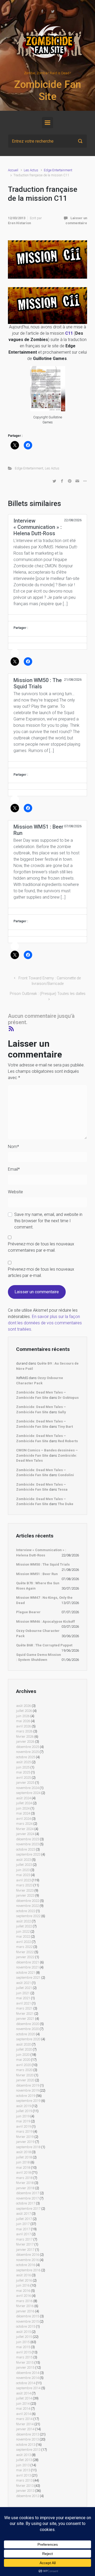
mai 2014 (23, 2409)
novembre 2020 (27, 2029)
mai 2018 (23, 2167)
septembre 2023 (28, 1854)
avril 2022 (23, 1942)
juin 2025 (23, 1767)
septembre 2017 (28, 2209)
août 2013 (23, 2455)
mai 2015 (23, 2347)
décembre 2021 (28, 1962)
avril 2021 (23, 2003)
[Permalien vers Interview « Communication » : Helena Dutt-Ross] (47, 618)
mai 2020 (23, 2060)
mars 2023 (24, 1885)
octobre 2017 (26, 2203)
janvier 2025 (25, 1783)
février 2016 (25, 2306)
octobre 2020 (26, 2034)
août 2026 (23, 1706)
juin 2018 (23, 2162)
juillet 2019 (24, 2111)
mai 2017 (23, 2229)
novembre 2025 (27, 1752)
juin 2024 (23, 1808)
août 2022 (23, 1921)
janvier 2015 (25, 2367)
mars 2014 (24, 2419)
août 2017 (23, 2214)
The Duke (66, 1504)
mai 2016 (23, 2291)
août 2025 (23, 1762)
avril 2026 (23, 1726)
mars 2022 (24, 1947)
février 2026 (25, 1736)
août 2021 (23, 1983)
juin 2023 (23, 1870)
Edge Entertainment (58, 170)
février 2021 (25, 2014)
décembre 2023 (28, 1839)
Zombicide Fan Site (47, 91)
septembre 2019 (28, 2101)
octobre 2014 (26, 2383)
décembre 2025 (28, 1747)
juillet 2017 (24, 2219)
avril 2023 (23, 1880)
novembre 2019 (27, 2090)
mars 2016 (24, 2301)
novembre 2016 (27, 2260)
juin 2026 (23, 1716)
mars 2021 (24, 2008)
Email (14, 1169)
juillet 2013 (24, 2460)
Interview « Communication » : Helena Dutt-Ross (41, 1553)
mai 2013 (23, 2470)
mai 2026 (23, 1721)
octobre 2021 (26, 1973)
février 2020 (25, 2075)
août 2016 (23, 2275)
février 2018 (25, 2183)
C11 (69, 333)
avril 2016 (23, 2296)
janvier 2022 (25, 1957)
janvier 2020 (25, 2080)
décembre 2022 (28, 1901)
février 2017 (25, 2244)
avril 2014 (23, 2414)
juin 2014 (23, 2404)
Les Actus (31, 170)
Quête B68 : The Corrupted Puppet (44, 1645)
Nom (13, 1147)
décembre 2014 (28, 2373)
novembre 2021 (27, 1967)
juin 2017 (23, 2224)
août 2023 (23, 1860)
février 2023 (25, 1890)
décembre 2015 (28, 2316)
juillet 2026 (24, 1711)
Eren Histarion (19, 223)
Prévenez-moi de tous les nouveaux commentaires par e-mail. (41, 1247)
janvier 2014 (25, 2429)
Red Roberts (68, 1441)
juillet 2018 (24, 2157)
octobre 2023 (26, 1849)
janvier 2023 (25, 1895)
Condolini (66, 1475)
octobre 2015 (26, 2326)
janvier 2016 (25, 2311)
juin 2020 (23, 2055)
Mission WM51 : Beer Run (37, 1574)
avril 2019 (23, 2126)
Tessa (63, 1489)
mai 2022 (23, 1936)
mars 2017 (24, 2239)
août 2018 (23, 2152)
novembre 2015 (27, 2321)
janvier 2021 (25, 2019)
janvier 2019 (25, 2142)
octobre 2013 (26, 2445)
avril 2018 (23, 2172)
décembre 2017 (28, 2193)
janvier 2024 (25, 1834)
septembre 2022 (28, 1916)
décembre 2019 (28, 2085)
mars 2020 (24, 2070)
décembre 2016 (28, 2255)
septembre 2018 (28, 2147)
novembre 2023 (27, 1844)
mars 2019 (24, 2131)
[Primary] (47, 123)
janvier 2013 (25, 2491)
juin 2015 (23, 2342)
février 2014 (25, 2424)
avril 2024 (23, 1819)
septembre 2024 (28, 1793)
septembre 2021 (28, 1978)
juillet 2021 (24, 1988)
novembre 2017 (27, 2198)
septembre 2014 (28, 2388)
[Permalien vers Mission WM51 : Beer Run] (47, 911)
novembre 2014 (27, 2378)
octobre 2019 (26, 2096)
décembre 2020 (28, 2024)
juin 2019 (23, 2116)
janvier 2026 (25, 1741)
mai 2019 (23, 2121)
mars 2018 (24, 2178)
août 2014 (23, 2393)
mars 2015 (24, 2357)
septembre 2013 (28, 2450)
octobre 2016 (26, 2265)
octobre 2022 (26, 1911)
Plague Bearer (28, 1612)
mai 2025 (23, 1772)
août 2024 (23, 1798)
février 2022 (25, 1952)
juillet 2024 (24, 1803)
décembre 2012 (28, 2496)
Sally (62, 1412)
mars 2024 (24, 1824)
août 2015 (23, 2332)
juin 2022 (23, 1931)
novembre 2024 (27, 1788)
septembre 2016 (28, 2270)
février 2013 (25, 2486)
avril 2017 (23, 2234)
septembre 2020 (28, 2039)
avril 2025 (23, 1778)
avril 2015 (23, 2352)
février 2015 (25, 2362)
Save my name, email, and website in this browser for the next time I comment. (48, 1221)
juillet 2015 (24, 2337)
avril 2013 (23, 2475)
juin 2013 (23, 2465)
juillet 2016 (24, 2280)
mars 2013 (24, 2480)
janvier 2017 (25, 2250)
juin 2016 (23, 2285)
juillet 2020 (24, 2049)
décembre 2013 (28, 2434)
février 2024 (25, 1829)
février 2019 (25, 2137)
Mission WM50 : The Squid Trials (43, 1564)
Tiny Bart (65, 1427)
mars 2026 (24, 1731)
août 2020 (23, 2044)
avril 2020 (23, 2065)
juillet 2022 (24, 1926)
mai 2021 (23, 1998)
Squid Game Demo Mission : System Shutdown (39, 1657)
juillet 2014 (24, 2398)
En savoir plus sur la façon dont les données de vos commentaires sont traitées (45, 1323)
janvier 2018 (25, 2188)
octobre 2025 (26, 1757)
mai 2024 (23, 1813)
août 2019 (23, 2106)
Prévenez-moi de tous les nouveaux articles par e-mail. (41, 1272)
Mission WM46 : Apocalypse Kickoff (46, 1622)
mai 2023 (23, 1875)
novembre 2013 (27, 2439)
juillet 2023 (24, 1865)
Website (15, 1192)
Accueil (13, 170)
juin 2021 (23, 1993)
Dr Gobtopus (68, 1398)
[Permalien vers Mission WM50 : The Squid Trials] (47, 765)
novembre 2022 (27, 1906)
